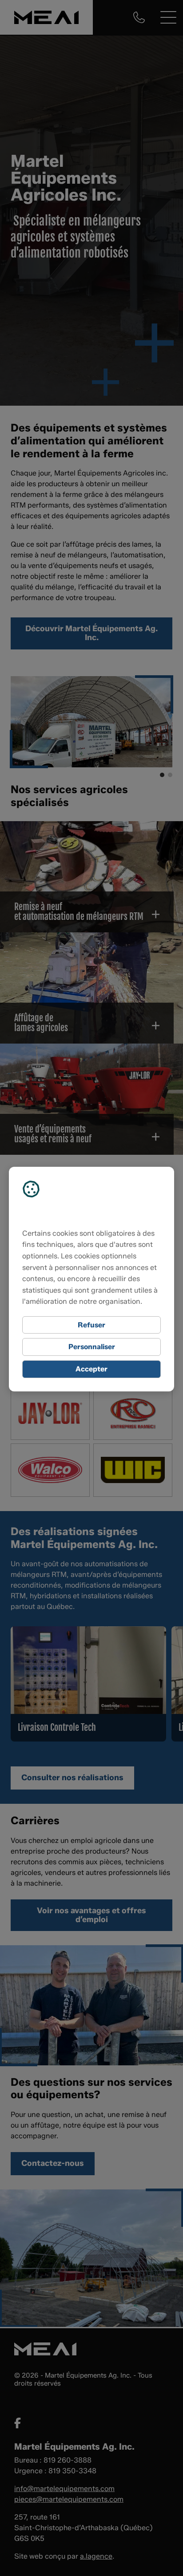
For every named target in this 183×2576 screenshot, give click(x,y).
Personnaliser (92, 1347)
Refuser (91, 1325)
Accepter (91, 1369)
